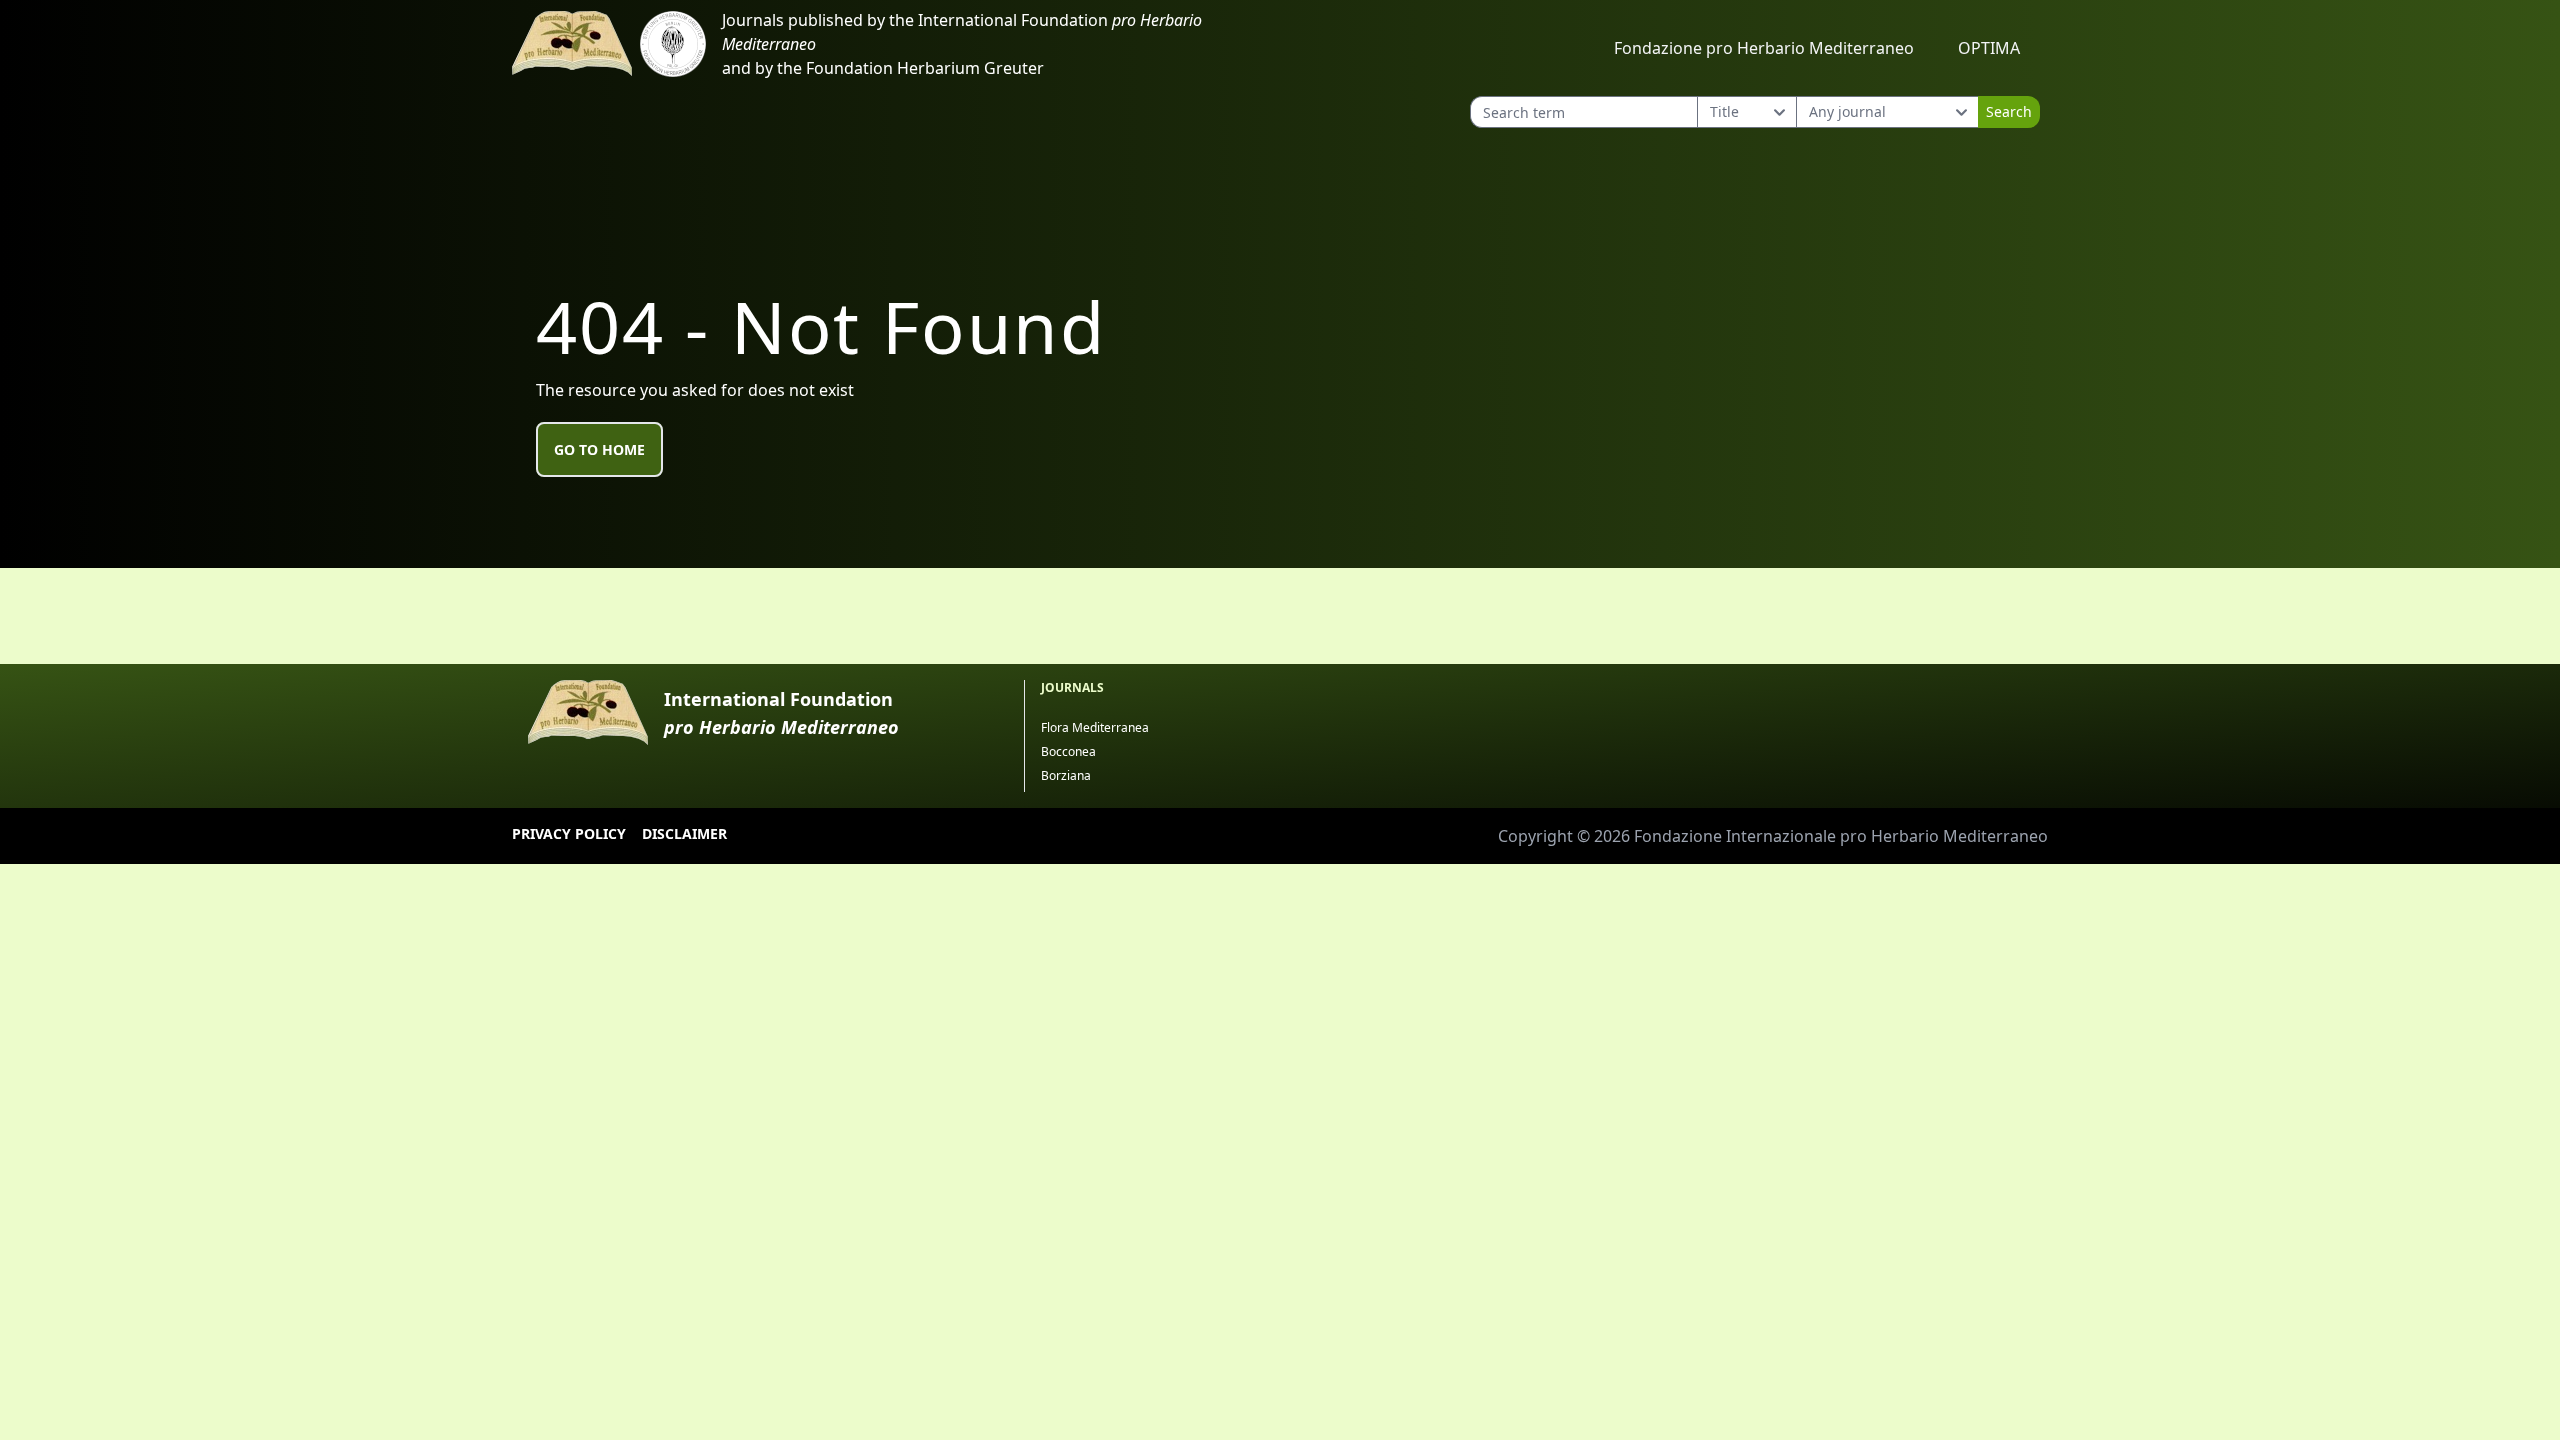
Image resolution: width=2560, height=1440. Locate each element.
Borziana (1066, 775)
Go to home (599, 449)
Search (2009, 111)
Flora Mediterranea (1095, 727)
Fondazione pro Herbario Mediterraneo (1764, 48)
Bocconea (1068, 751)
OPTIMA (1989, 48)
